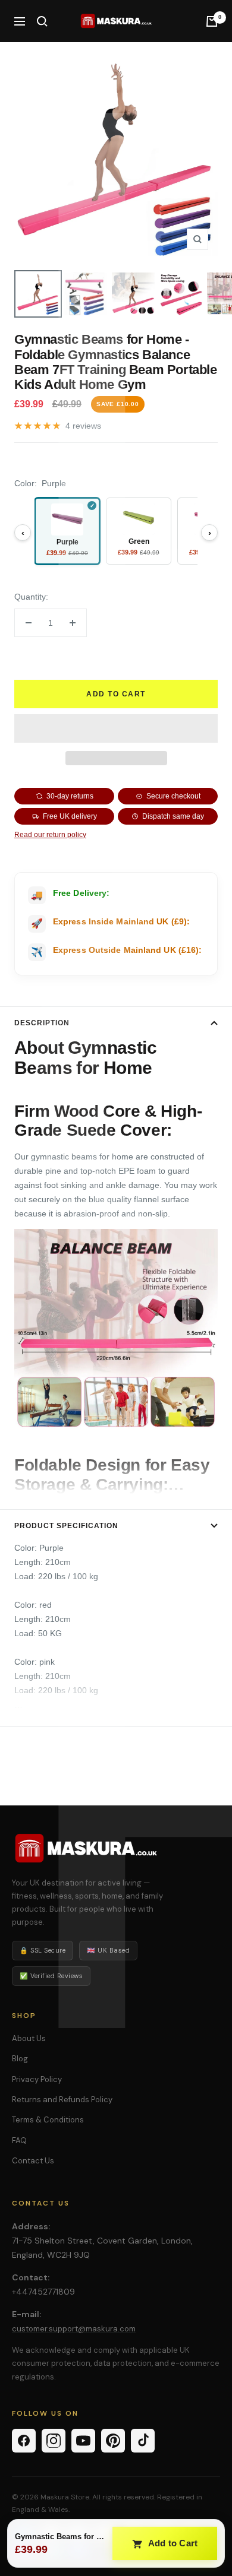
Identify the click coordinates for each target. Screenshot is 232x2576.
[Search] (42, 21)
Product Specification (66, 1526)
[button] (116, 728)
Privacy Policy (37, 2079)
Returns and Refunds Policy (62, 2100)
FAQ (19, 2141)
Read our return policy (50, 835)
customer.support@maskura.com (74, 2329)
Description (42, 1023)
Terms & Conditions (48, 2120)
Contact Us (33, 2161)
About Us (29, 2038)
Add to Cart (172, 2543)
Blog (20, 2059)
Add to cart (116, 694)
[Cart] (212, 21)
